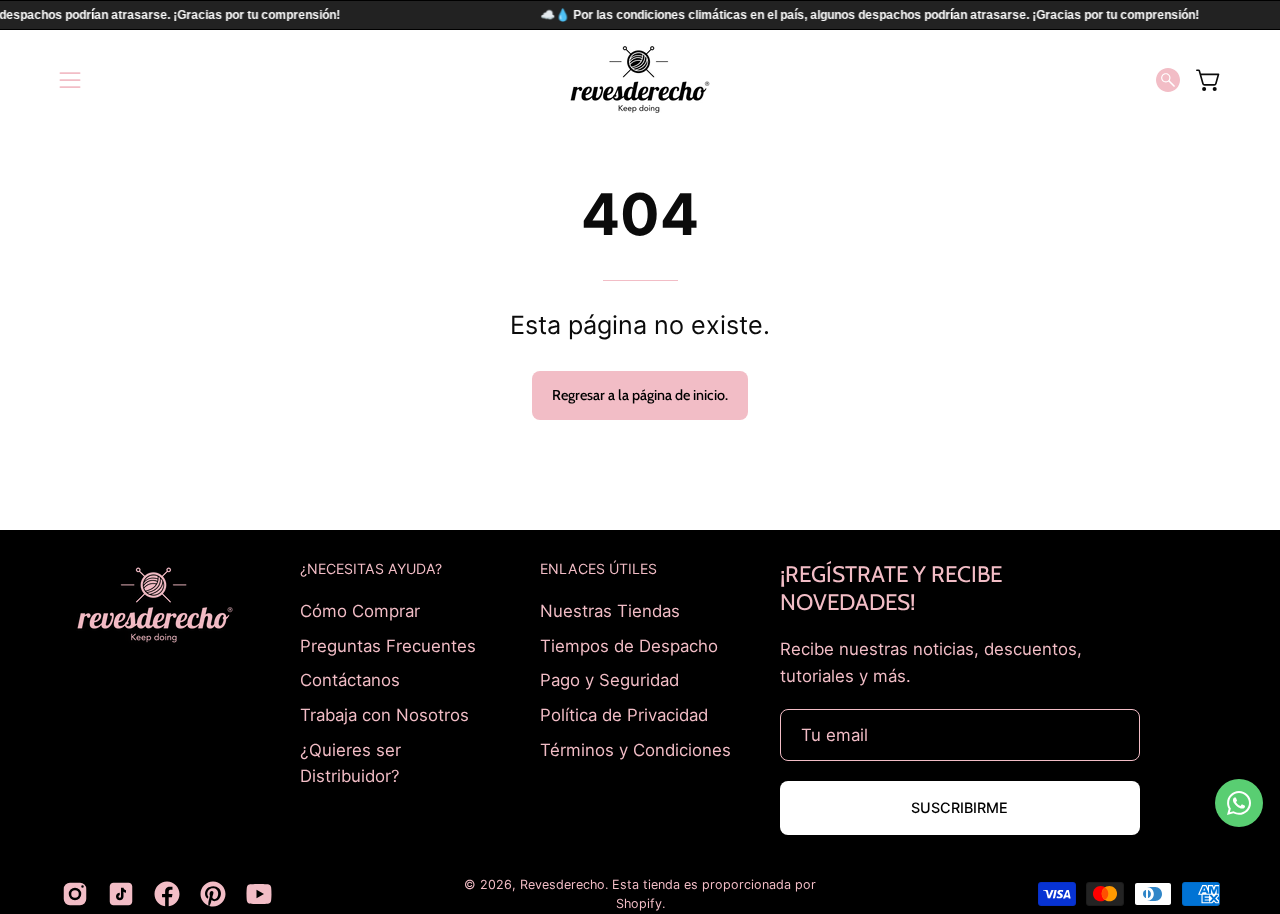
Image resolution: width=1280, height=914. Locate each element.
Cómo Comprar (360, 611)
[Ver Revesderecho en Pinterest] (213, 894)
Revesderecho (562, 884)
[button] (1168, 80)
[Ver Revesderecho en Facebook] (167, 894)
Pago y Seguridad (609, 680)
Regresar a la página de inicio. (640, 395)
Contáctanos (350, 680)
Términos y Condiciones (635, 749)
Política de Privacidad (624, 714)
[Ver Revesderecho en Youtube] (259, 894)
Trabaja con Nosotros (384, 714)
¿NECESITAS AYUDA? (371, 568)
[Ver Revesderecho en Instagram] (75, 894)
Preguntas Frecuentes (388, 645)
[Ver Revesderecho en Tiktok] (121, 894)
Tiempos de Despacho (629, 645)
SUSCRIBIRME (959, 807)
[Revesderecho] (640, 79)
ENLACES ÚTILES (598, 568)
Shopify (639, 903)
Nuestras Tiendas (610, 611)
